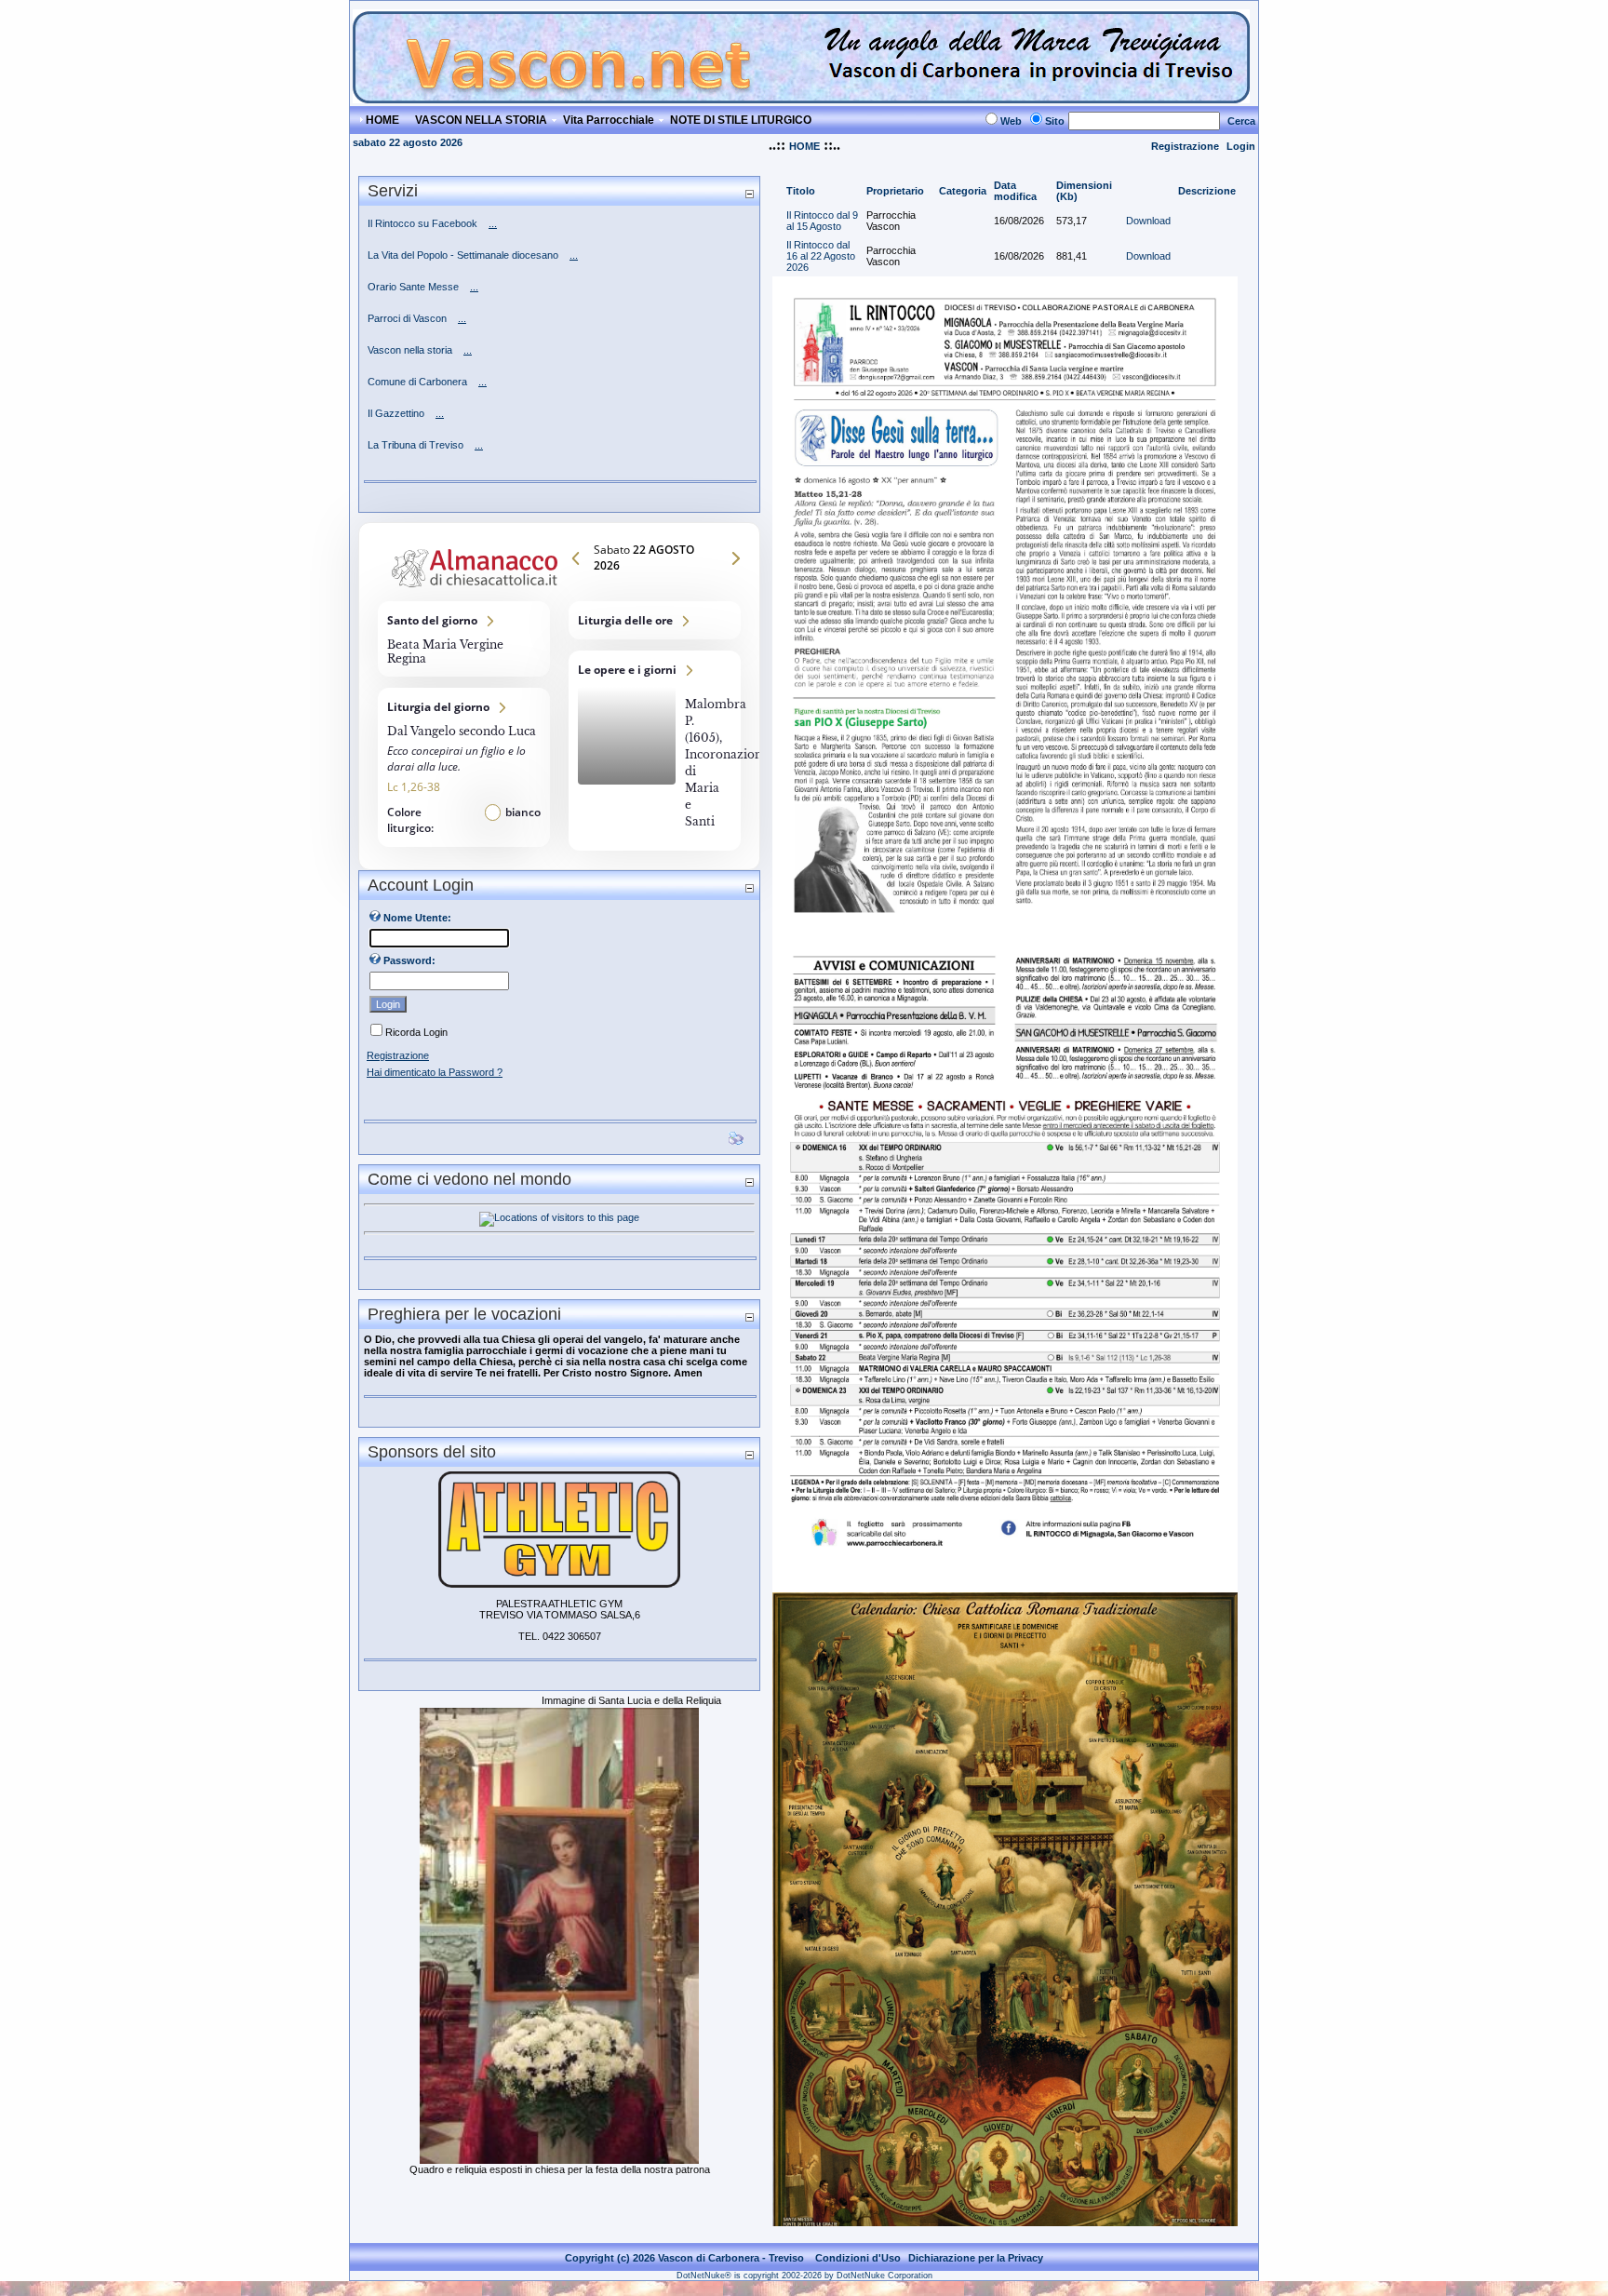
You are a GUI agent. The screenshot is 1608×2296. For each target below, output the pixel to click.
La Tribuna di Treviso (415, 445)
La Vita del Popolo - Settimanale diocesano (463, 255)
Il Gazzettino (396, 413)
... (493, 223)
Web (1011, 121)
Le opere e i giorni (655, 751)
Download (1148, 221)
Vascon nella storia (410, 350)
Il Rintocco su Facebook (422, 223)
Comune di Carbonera (417, 382)
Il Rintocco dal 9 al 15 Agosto (822, 221)
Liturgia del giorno (464, 767)
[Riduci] (749, 193)
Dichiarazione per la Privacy (976, 2258)
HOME (804, 146)
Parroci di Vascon (407, 318)
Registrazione (1185, 146)
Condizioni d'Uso (858, 2258)
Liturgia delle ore (655, 620)
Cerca (1241, 121)
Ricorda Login (416, 1032)
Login (1241, 146)
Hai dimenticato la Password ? (435, 1072)
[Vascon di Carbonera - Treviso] (801, 98)
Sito (1055, 121)
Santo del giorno (464, 639)
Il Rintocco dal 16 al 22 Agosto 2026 (821, 256)
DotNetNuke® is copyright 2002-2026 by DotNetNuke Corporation (804, 2276)
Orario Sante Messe (413, 287)
